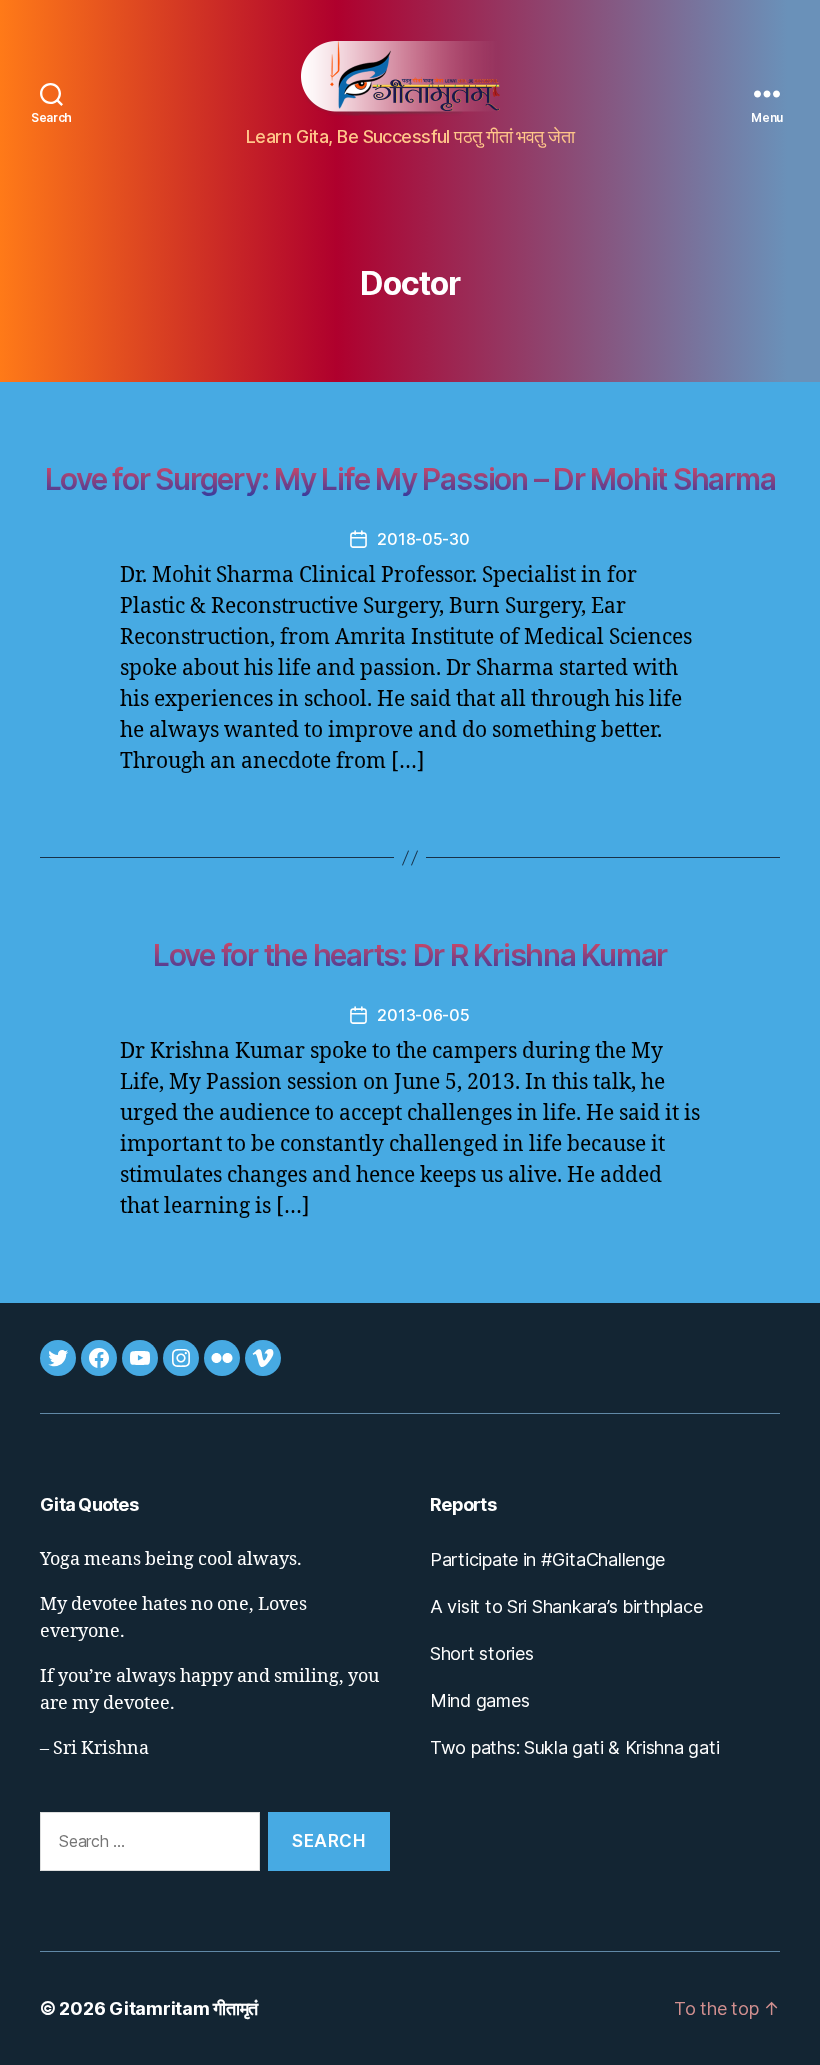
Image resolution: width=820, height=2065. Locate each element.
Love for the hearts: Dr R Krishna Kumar (410, 955)
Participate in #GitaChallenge (547, 1559)
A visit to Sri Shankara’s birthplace (566, 1606)
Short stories (482, 1653)
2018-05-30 (423, 539)
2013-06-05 (423, 1015)
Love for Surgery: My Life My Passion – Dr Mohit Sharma (410, 479)
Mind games (479, 1700)
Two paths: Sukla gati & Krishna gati (574, 1747)
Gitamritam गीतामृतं (183, 2008)
